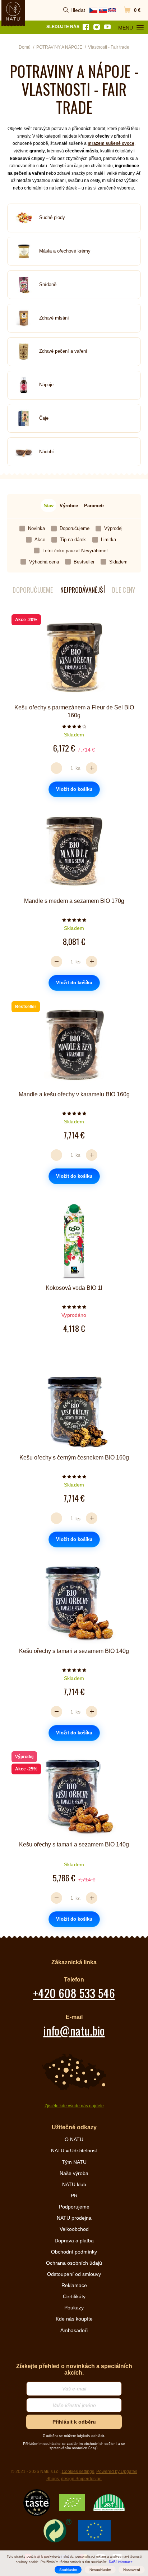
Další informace (121, 2562)
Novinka (36, 528)
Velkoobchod (74, 2229)
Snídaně (48, 284)
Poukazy (74, 2308)
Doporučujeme (75, 528)
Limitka (108, 540)
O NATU (74, 2139)
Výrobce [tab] (69, 506)
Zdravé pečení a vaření (63, 351)
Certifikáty (74, 2296)
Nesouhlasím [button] (100, 2570)
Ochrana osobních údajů (74, 2263)
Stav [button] (49, 506)
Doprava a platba (74, 2241)
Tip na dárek (73, 540)
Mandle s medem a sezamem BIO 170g (74, 901)
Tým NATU (74, 2162)
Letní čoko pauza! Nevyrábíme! (75, 551)
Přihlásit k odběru (74, 2422)
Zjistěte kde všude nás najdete (74, 2106)
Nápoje (46, 385)
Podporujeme (74, 2207)
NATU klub (74, 2184)
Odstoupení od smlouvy (74, 2274)
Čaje (44, 418)
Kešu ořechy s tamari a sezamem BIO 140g (74, 1651)
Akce (40, 540)
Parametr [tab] (94, 506)
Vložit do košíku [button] (74, 789)
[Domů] (13, 11)
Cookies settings (78, 2472)
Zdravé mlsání (54, 318)
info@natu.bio (74, 2030)
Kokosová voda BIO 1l (74, 1288)
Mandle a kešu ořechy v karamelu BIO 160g (74, 1094)
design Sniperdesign (81, 2479)
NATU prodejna (74, 2218)
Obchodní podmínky (74, 2252)
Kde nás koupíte (74, 2319)
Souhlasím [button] (68, 2570)
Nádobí (47, 452)
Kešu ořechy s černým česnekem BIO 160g (74, 1458)
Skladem (118, 562)
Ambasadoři (74, 2330)
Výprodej (113, 528)
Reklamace (74, 2285)
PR (74, 2196)
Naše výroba (74, 2173)
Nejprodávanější (83, 590)
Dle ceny (124, 590)
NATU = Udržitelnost (74, 2151)
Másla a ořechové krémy (65, 251)
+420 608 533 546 (74, 1993)
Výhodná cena (44, 562)
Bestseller (84, 562)
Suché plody (52, 217)
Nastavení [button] (132, 2570)
